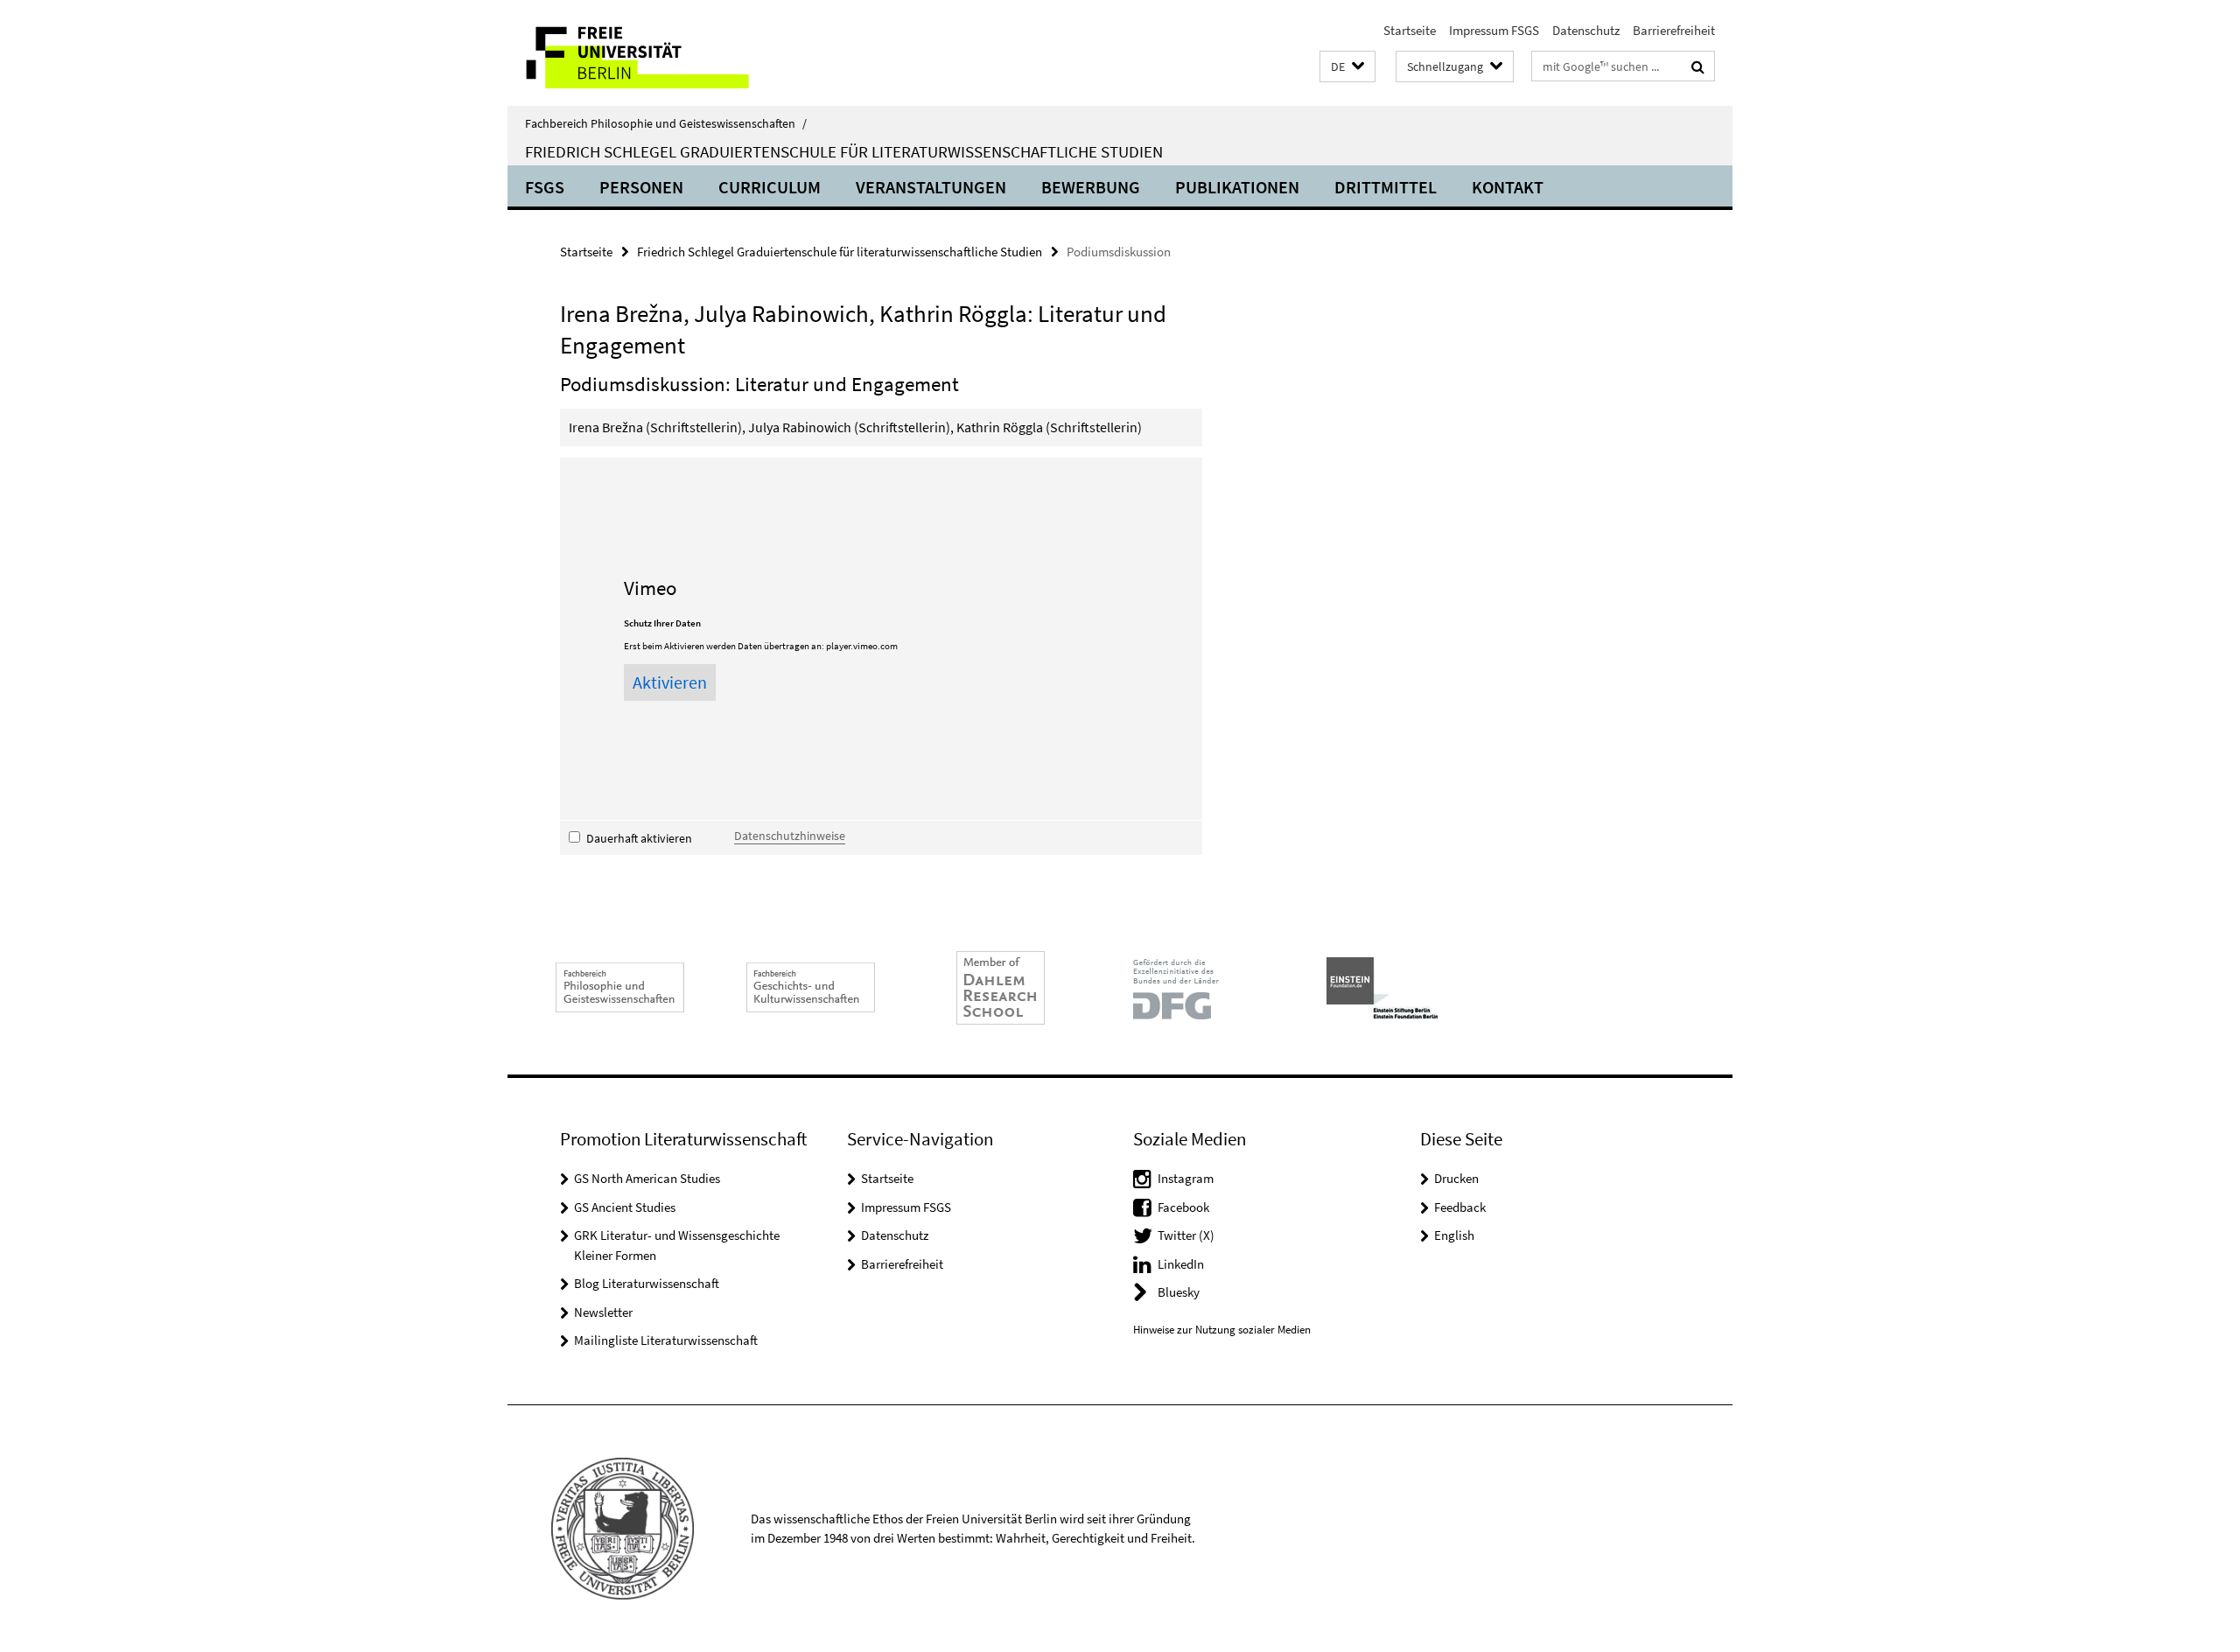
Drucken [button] (1456, 1178)
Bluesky (1179, 1292)
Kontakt (1508, 187)
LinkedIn (1181, 1264)
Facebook (1183, 1207)
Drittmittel (1386, 187)
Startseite (1410, 30)
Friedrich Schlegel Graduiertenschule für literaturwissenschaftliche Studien (844, 151)
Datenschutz (1586, 30)
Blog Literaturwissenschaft (647, 1283)
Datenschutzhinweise (790, 836)
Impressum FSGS (1494, 30)
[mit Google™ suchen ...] (1698, 66)
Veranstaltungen (931, 187)
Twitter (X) (1186, 1235)
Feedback (1460, 1207)
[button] (1347, 67)
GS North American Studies (647, 1178)
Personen (641, 187)
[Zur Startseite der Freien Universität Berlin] (654, 53)
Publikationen (1237, 187)
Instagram (1186, 1178)
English (1454, 1235)
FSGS (545, 187)
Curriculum (770, 187)
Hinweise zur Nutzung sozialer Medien (1222, 1330)
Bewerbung (1091, 187)
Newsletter (603, 1312)
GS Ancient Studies (625, 1207)
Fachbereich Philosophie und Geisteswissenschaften (666, 123)
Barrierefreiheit (1674, 30)
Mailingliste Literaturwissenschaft (666, 1340)
